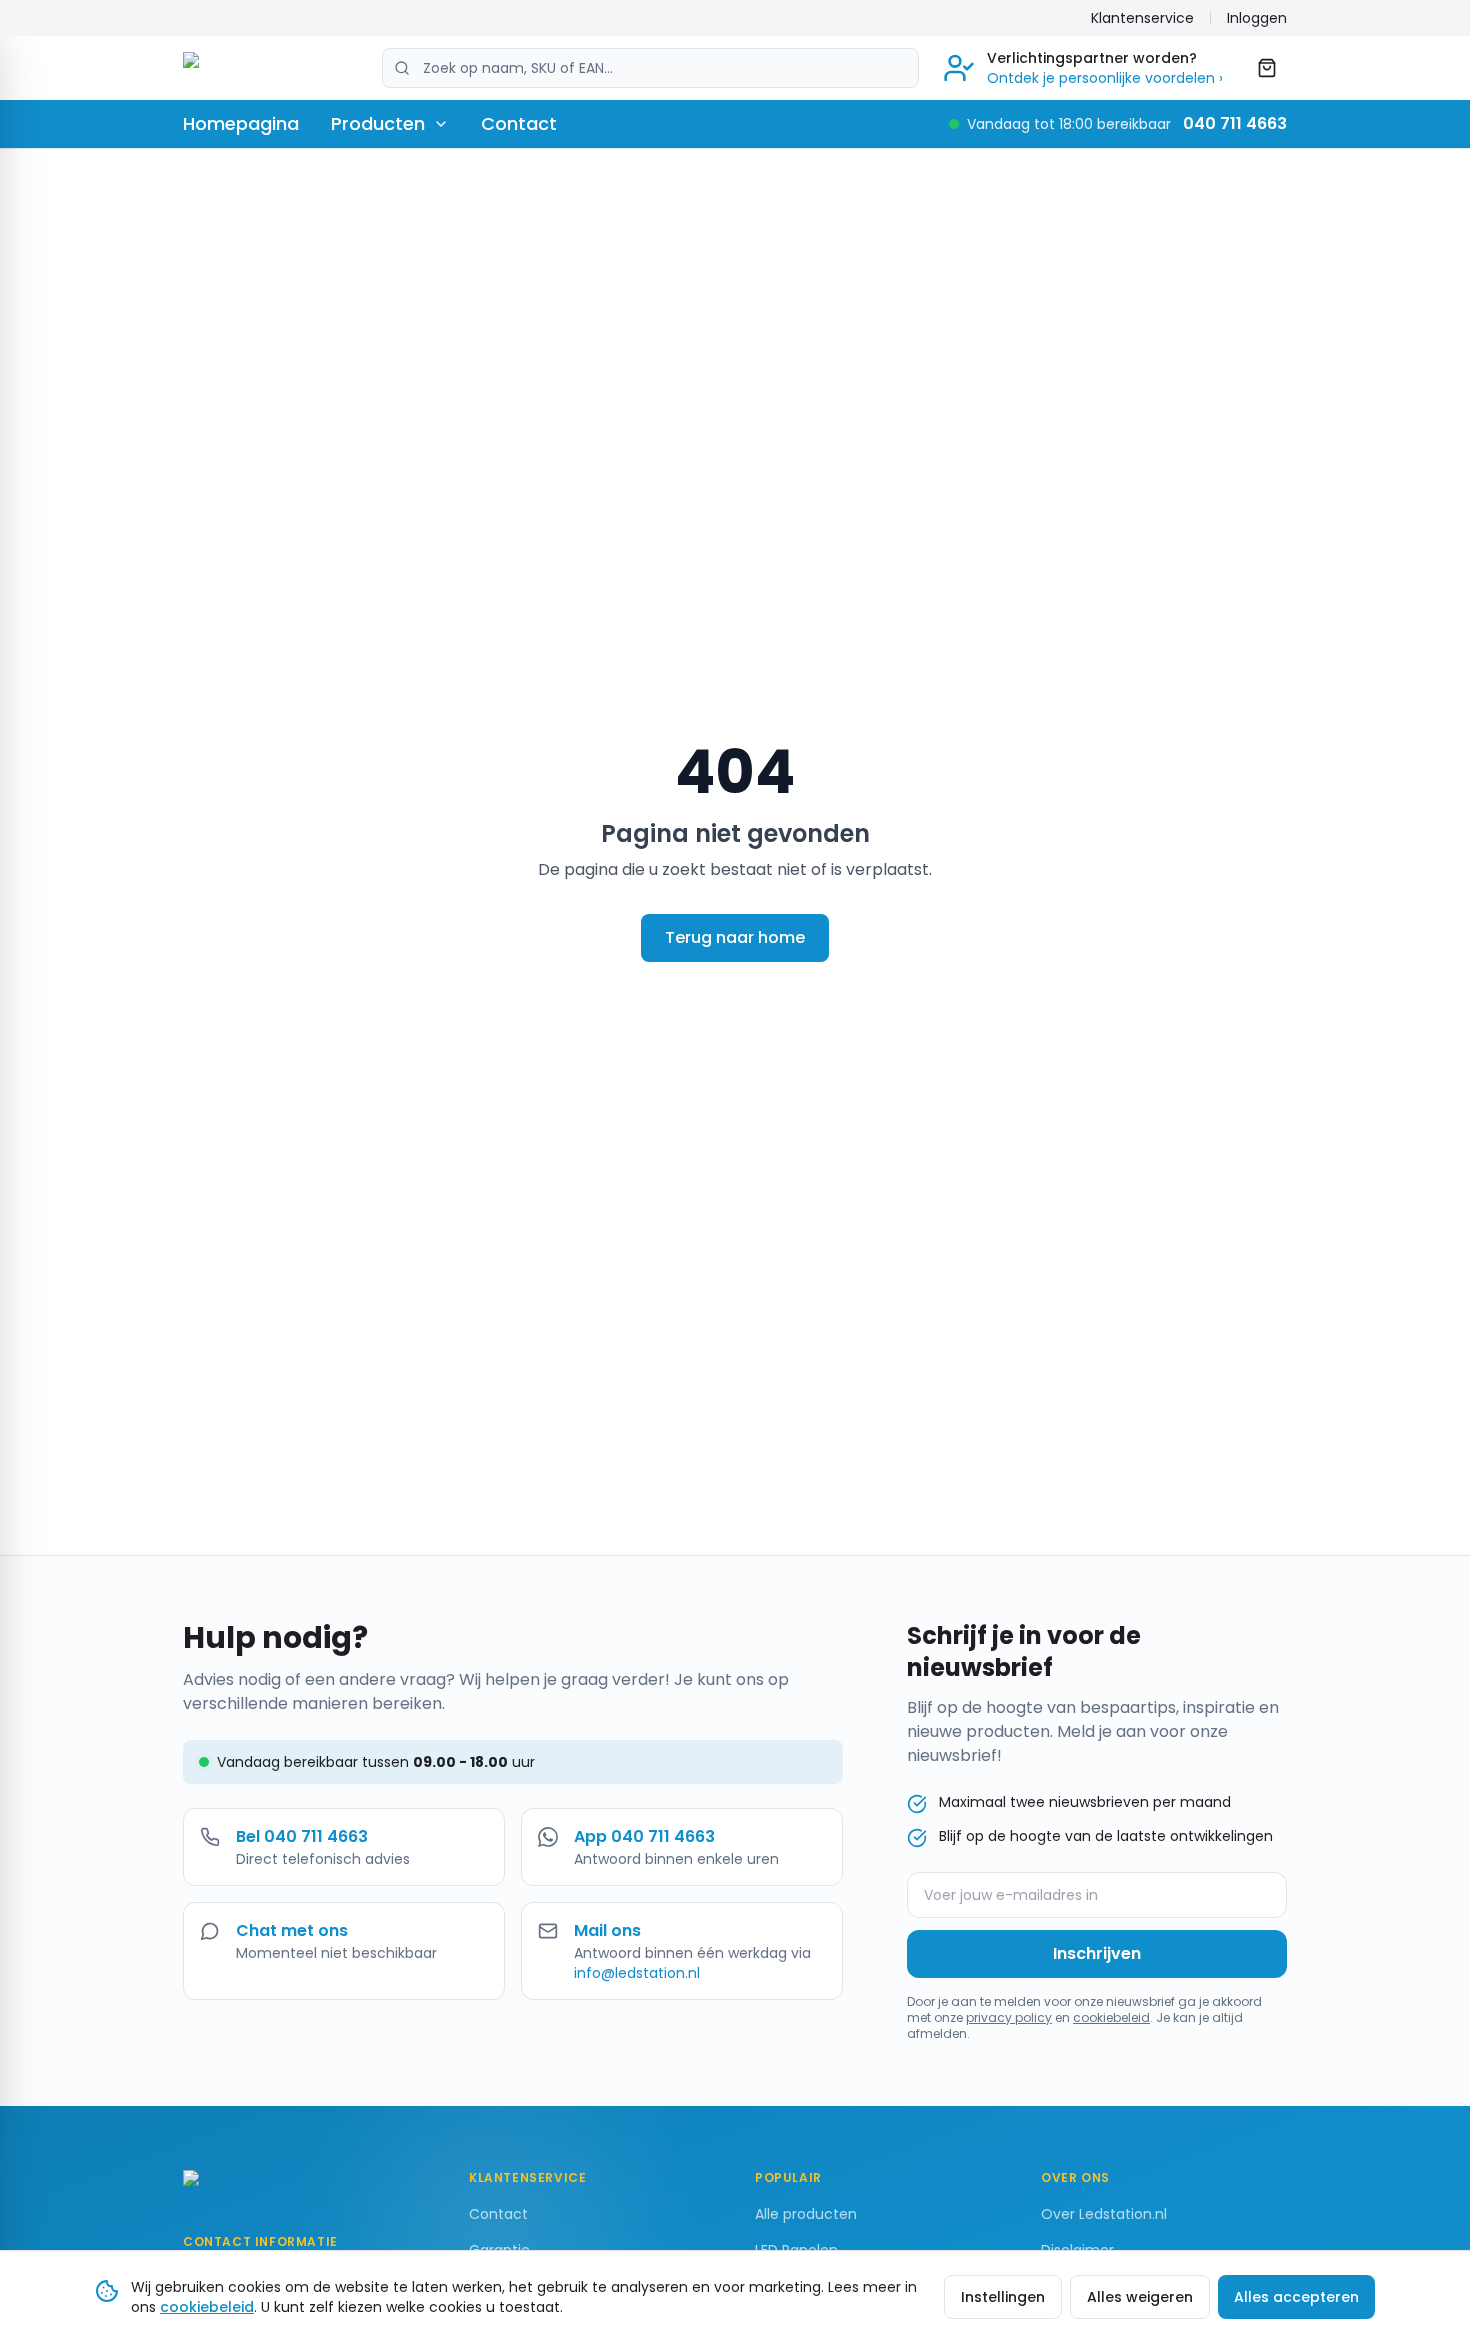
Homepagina (241, 123)
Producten (378, 123)
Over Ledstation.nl (1104, 2214)
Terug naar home (735, 937)
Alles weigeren (1140, 2297)
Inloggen (1257, 18)
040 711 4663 (1235, 123)
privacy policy (1009, 2017)
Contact (519, 123)
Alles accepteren (1296, 2297)
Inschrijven (1097, 1953)
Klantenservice (1142, 18)
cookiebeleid (1111, 2017)
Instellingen (1003, 2297)
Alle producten (806, 2214)
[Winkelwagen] (1267, 68)
